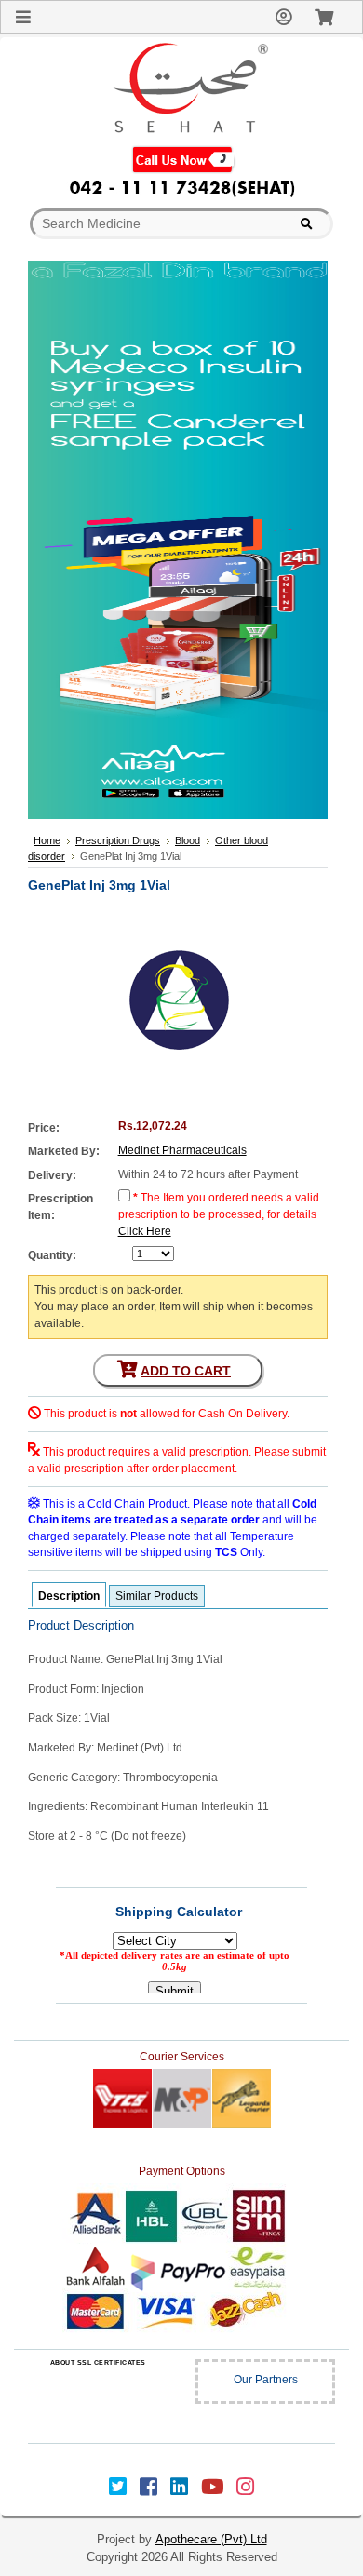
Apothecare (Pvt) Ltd (211, 2539)
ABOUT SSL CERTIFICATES (98, 2362)
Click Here (145, 1231)
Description (69, 1596)
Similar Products (157, 1596)
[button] (98, 2400)
